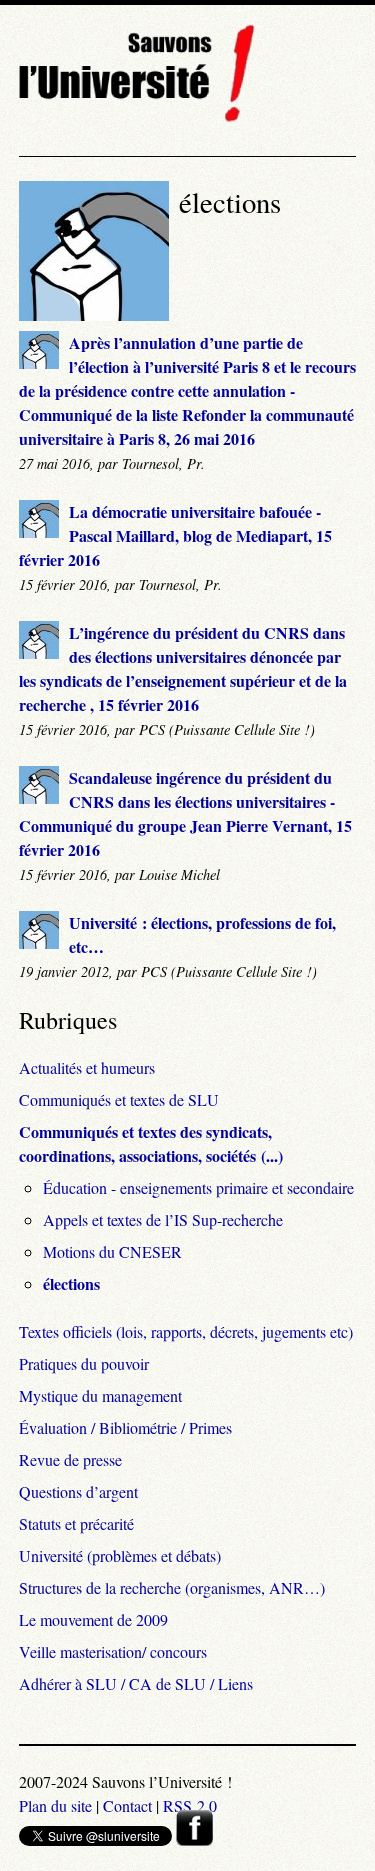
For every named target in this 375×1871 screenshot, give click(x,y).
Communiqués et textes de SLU (119, 1099)
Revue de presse (70, 1459)
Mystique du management (100, 1395)
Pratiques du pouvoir (84, 1363)
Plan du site (55, 1805)
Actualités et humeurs (87, 1067)
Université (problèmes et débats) (120, 1555)
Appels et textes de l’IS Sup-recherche (163, 1219)
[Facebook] (194, 1839)
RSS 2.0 (190, 1805)
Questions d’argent (78, 1491)
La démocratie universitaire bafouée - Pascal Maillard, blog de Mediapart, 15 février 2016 (175, 535)
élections (71, 1283)
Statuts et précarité (76, 1523)
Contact (127, 1805)
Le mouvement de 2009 (93, 1619)
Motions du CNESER (112, 1251)
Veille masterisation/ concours (113, 1651)
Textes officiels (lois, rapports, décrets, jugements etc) (186, 1331)
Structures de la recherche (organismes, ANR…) (172, 1587)
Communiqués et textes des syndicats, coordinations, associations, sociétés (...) (151, 1143)
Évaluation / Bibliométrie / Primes (125, 1427)
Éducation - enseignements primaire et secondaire (198, 1187)
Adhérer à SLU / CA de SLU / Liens (136, 1683)
